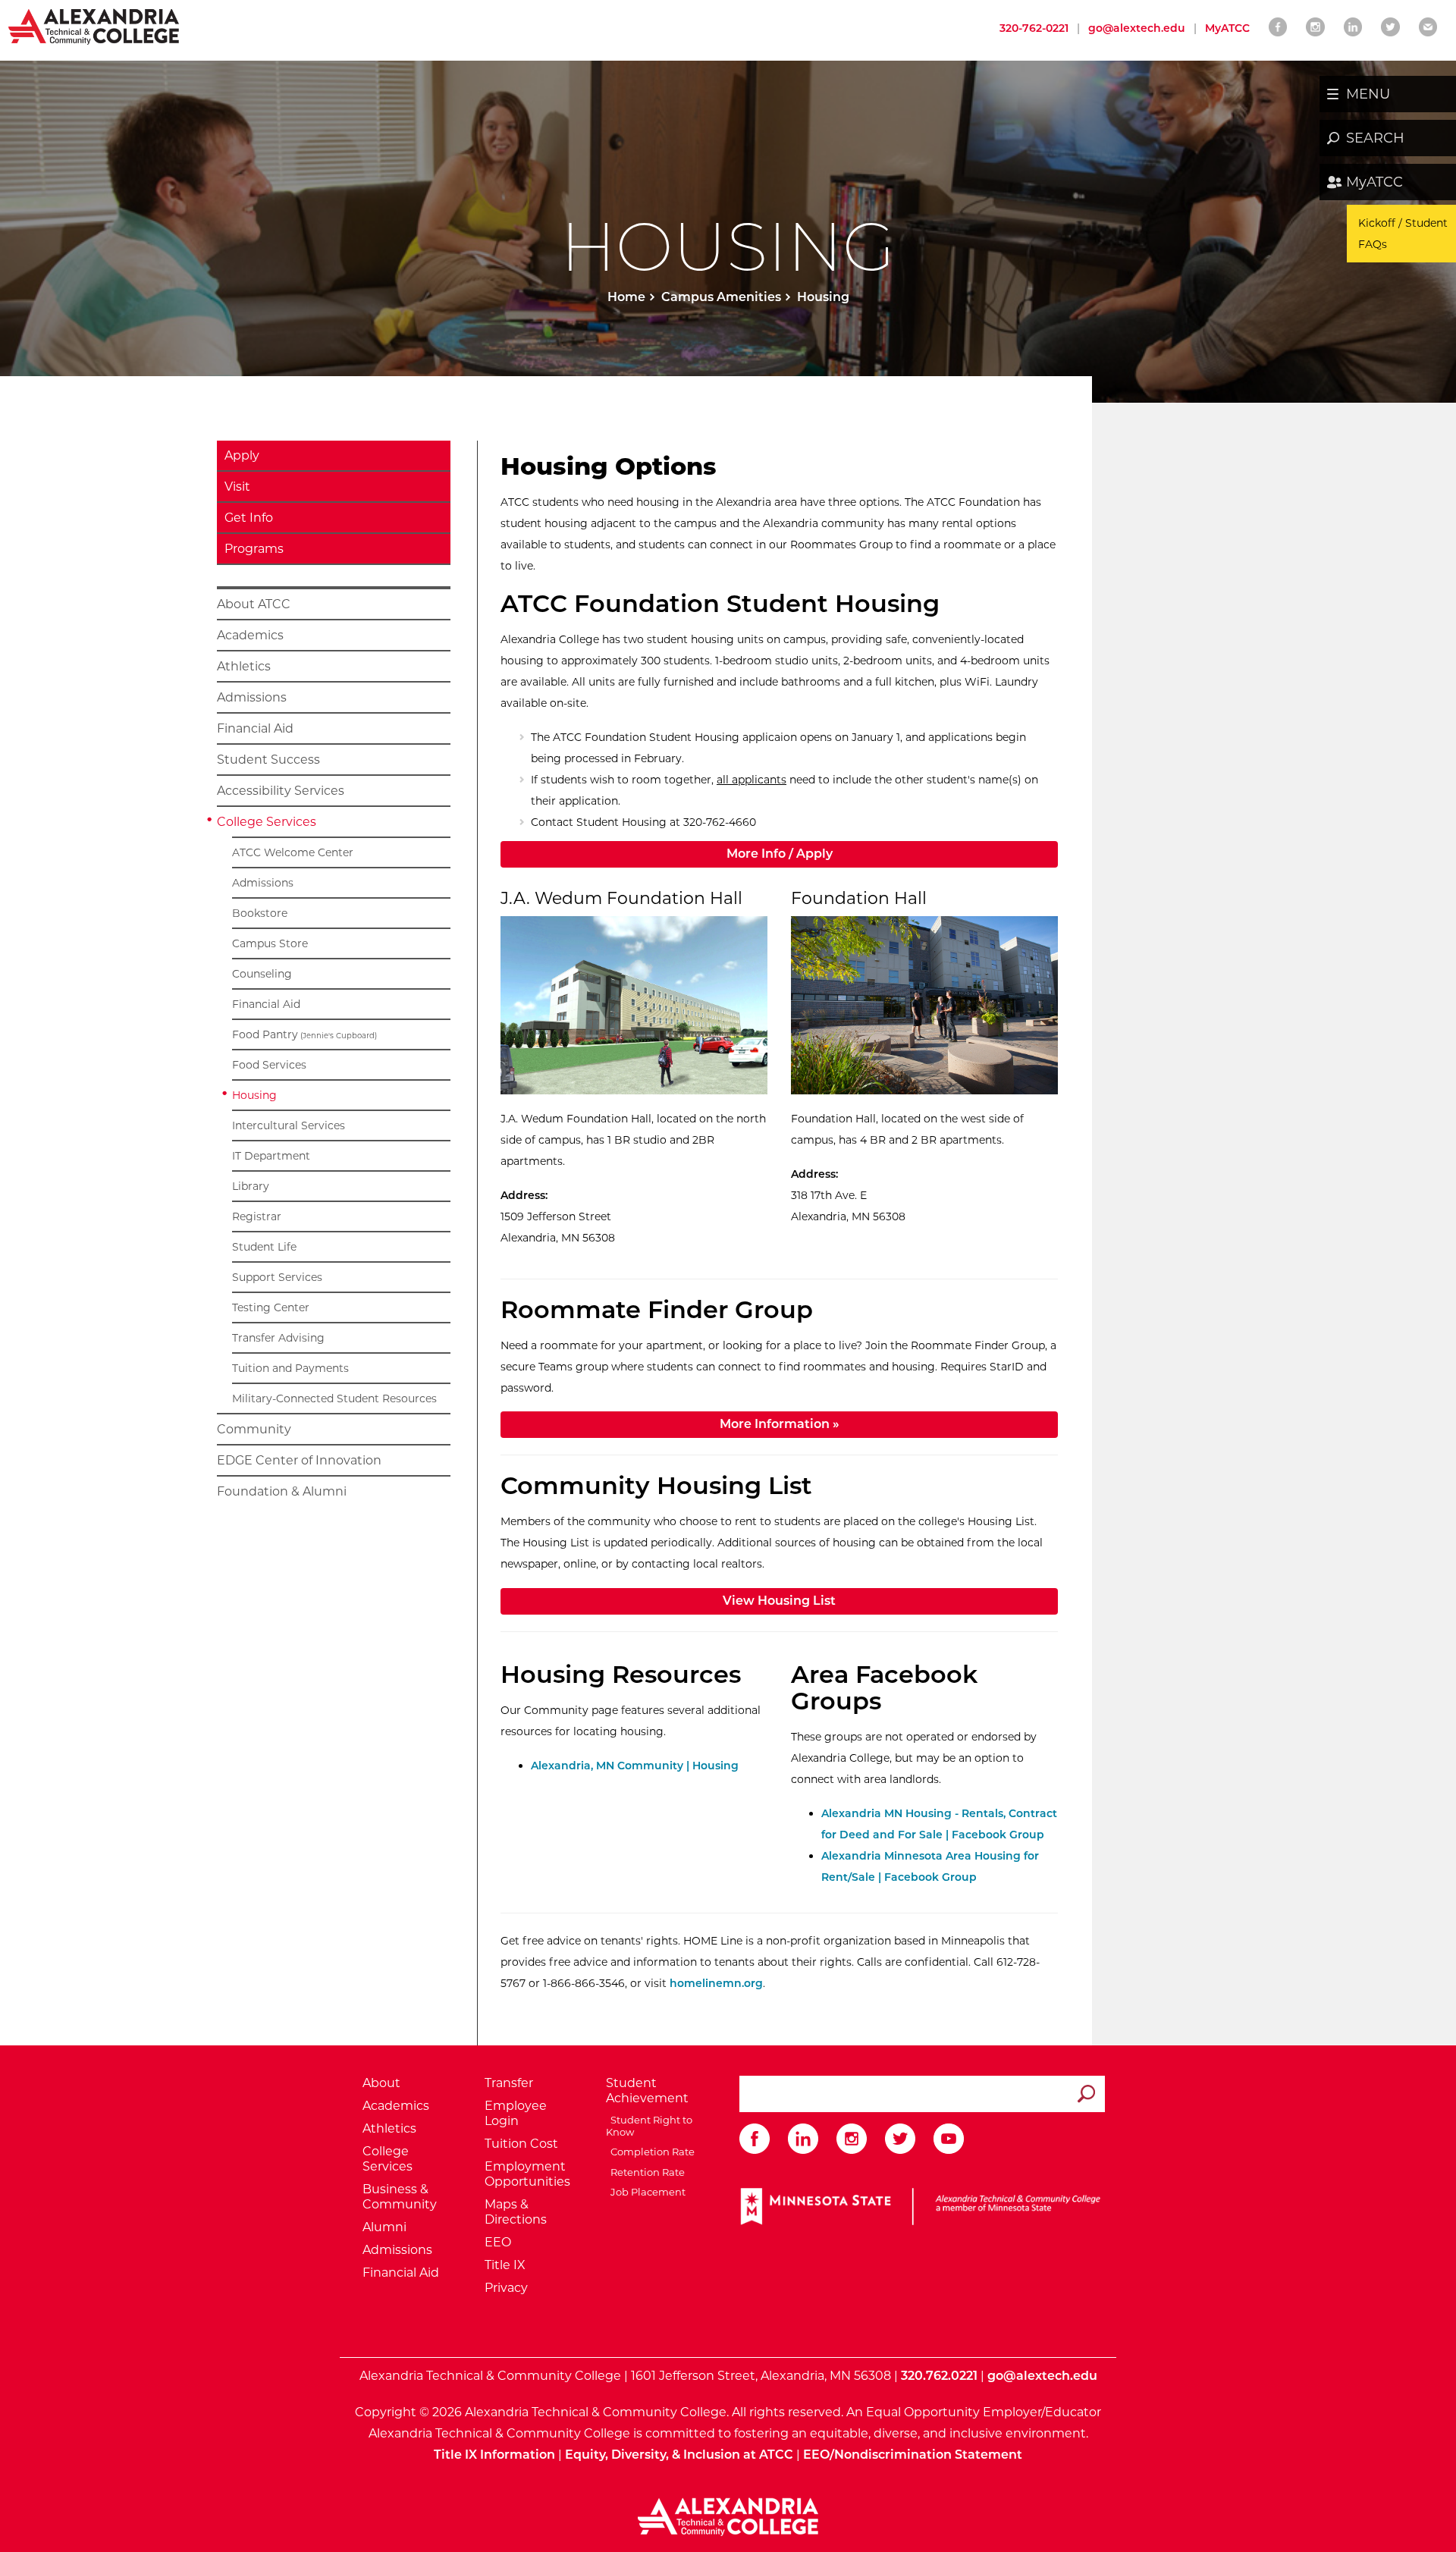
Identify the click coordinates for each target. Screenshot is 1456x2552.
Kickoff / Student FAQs (1403, 234)
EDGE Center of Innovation (299, 1460)
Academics (250, 635)
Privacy (506, 2288)
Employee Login (516, 2113)
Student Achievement (647, 2091)
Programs (254, 549)
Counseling (262, 974)
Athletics (244, 666)
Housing (254, 1095)
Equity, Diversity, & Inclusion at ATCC (679, 2455)
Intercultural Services (289, 1125)
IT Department (271, 1156)
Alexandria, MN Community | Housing (635, 1766)
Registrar (257, 1216)
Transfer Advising (278, 1338)
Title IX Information (494, 2455)
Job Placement (646, 2192)
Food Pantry (304, 1034)
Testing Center (271, 1307)
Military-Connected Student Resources (334, 1398)
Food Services (269, 1065)
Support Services (277, 1277)
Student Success (268, 760)
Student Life (264, 1247)
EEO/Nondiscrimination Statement (913, 2455)
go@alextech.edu (1137, 28)
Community (254, 1429)
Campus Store (270, 943)
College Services (267, 822)
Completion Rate (650, 2152)
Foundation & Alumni (282, 1491)
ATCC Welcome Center (293, 852)
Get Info (249, 518)
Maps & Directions (516, 2212)
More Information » (780, 1424)
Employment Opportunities (527, 2174)
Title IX (505, 2265)
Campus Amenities (721, 297)
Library (251, 1186)
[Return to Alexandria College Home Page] (94, 26)
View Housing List (779, 1601)
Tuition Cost (521, 2144)
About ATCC (254, 604)
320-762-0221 (1034, 28)
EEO (498, 2242)
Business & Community (400, 2197)
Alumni (384, 2227)
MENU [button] (1368, 94)
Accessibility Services (281, 791)
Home (626, 297)
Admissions (252, 697)
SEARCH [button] (1375, 138)
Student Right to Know (649, 2126)
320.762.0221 (939, 2376)
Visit (237, 487)
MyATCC (1374, 182)
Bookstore (260, 913)
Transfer (509, 2083)
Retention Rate (645, 2172)
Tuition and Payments (290, 1368)
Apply (242, 455)
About (381, 2083)
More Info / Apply (855, 853)
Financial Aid (255, 728)
